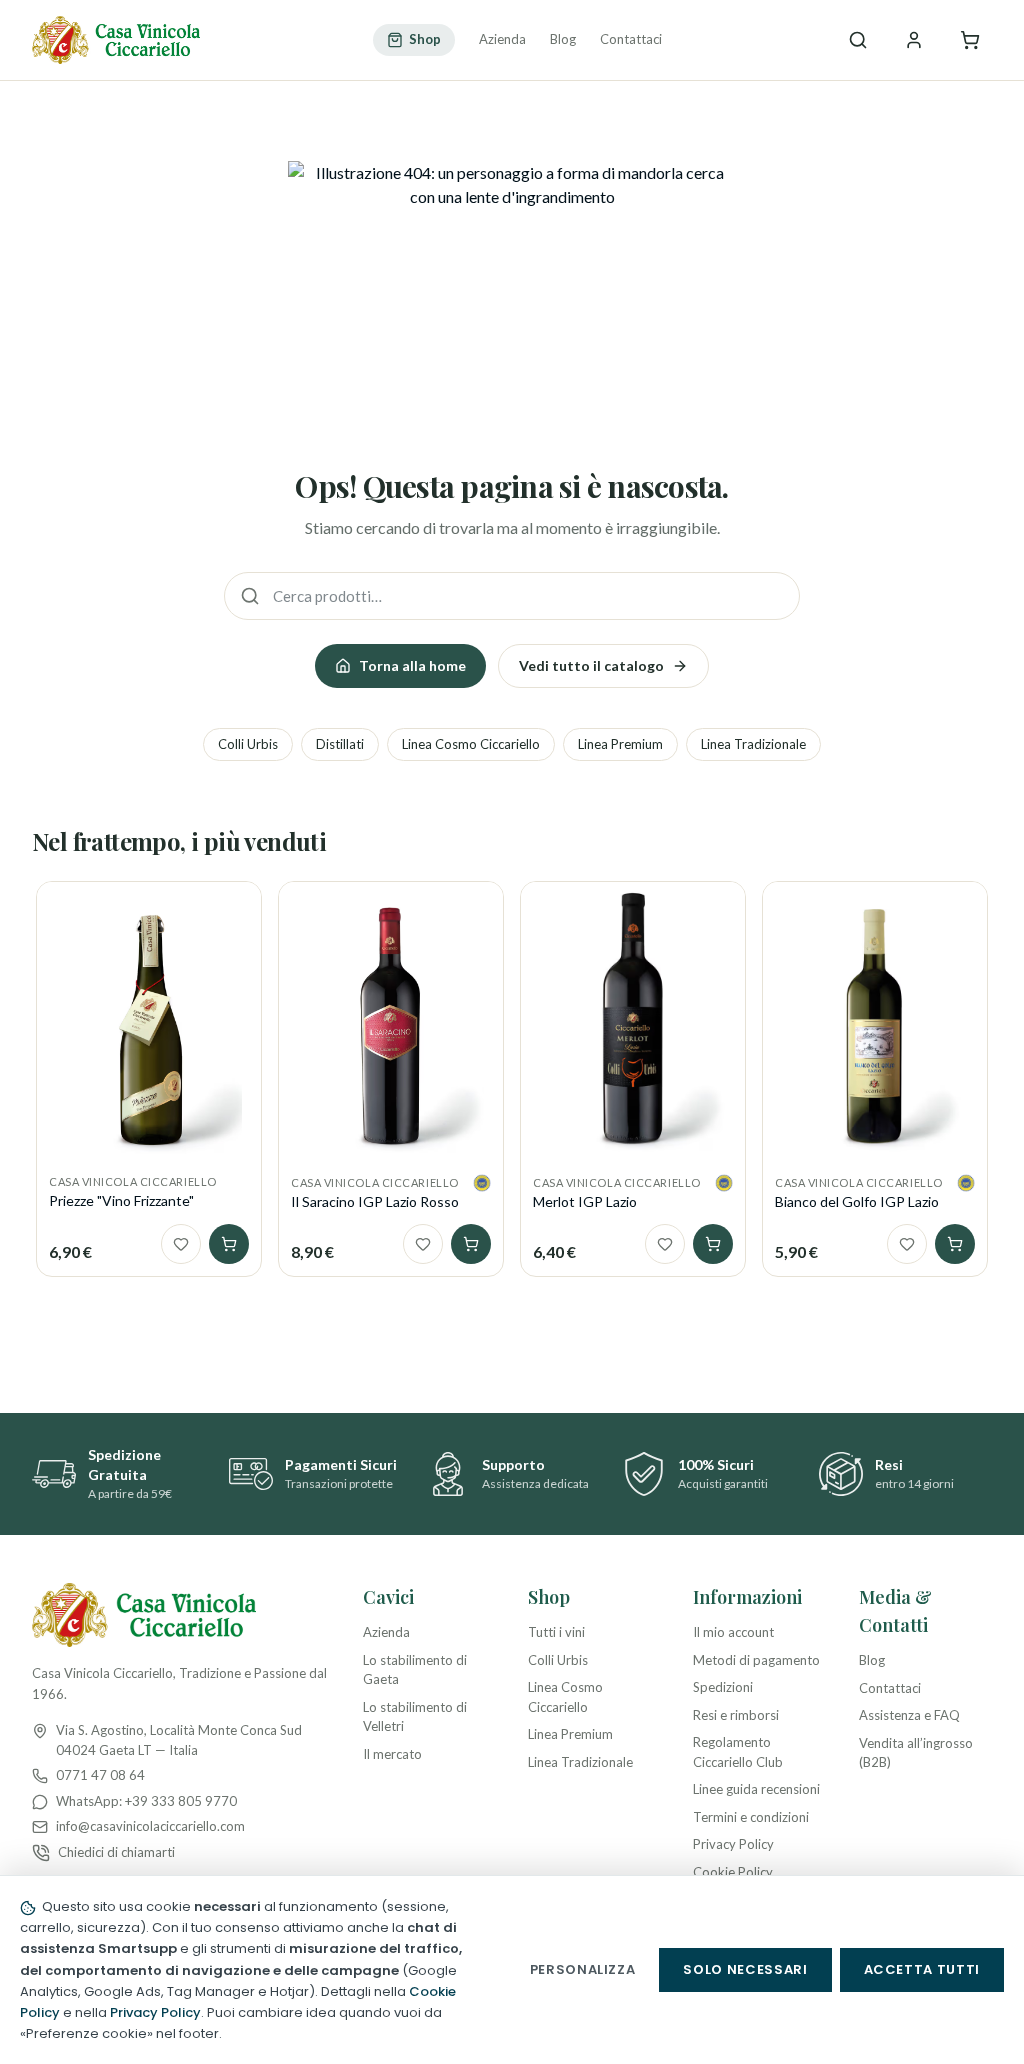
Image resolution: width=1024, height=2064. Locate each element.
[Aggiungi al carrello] (229, 1244)
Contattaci (631, 39)
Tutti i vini (556, 1632)
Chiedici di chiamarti (116, 1852)
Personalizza (583, 1969)
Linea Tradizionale (753, 744)
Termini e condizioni (751, 1817)
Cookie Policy (733, 1872)
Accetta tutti (922, 1969)
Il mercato (392, 1754)
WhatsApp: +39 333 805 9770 (146, 1801)
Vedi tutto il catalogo (591, 665)
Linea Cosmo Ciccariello (471, 744)
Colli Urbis (248, 744)
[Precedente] (36, 1035)
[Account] (914, 40)
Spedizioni (723, 1687)
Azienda (502, 39)
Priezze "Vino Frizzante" (121, 1200)
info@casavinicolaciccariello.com (150, 1826)
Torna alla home (412, 665)
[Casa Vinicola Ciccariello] (116, 40)
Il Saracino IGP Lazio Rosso (375, 1201)
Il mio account (733, 1632)
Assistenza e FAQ (909, 1715)
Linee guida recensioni (756, 1789)
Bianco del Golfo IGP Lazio (857, 1201)
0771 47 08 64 (100, 1775)
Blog (563, 39)
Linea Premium (620, 744)
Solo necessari (745, 1969)
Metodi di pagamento (756, 1660)
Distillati (340, 744)
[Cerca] (858, 40)
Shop (425, 39)
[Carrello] (970, 40)
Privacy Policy (733, 1844)
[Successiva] (988, 1035)
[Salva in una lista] (181, 1244)
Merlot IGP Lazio (585, 1201)
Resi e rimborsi (736, 1715)
